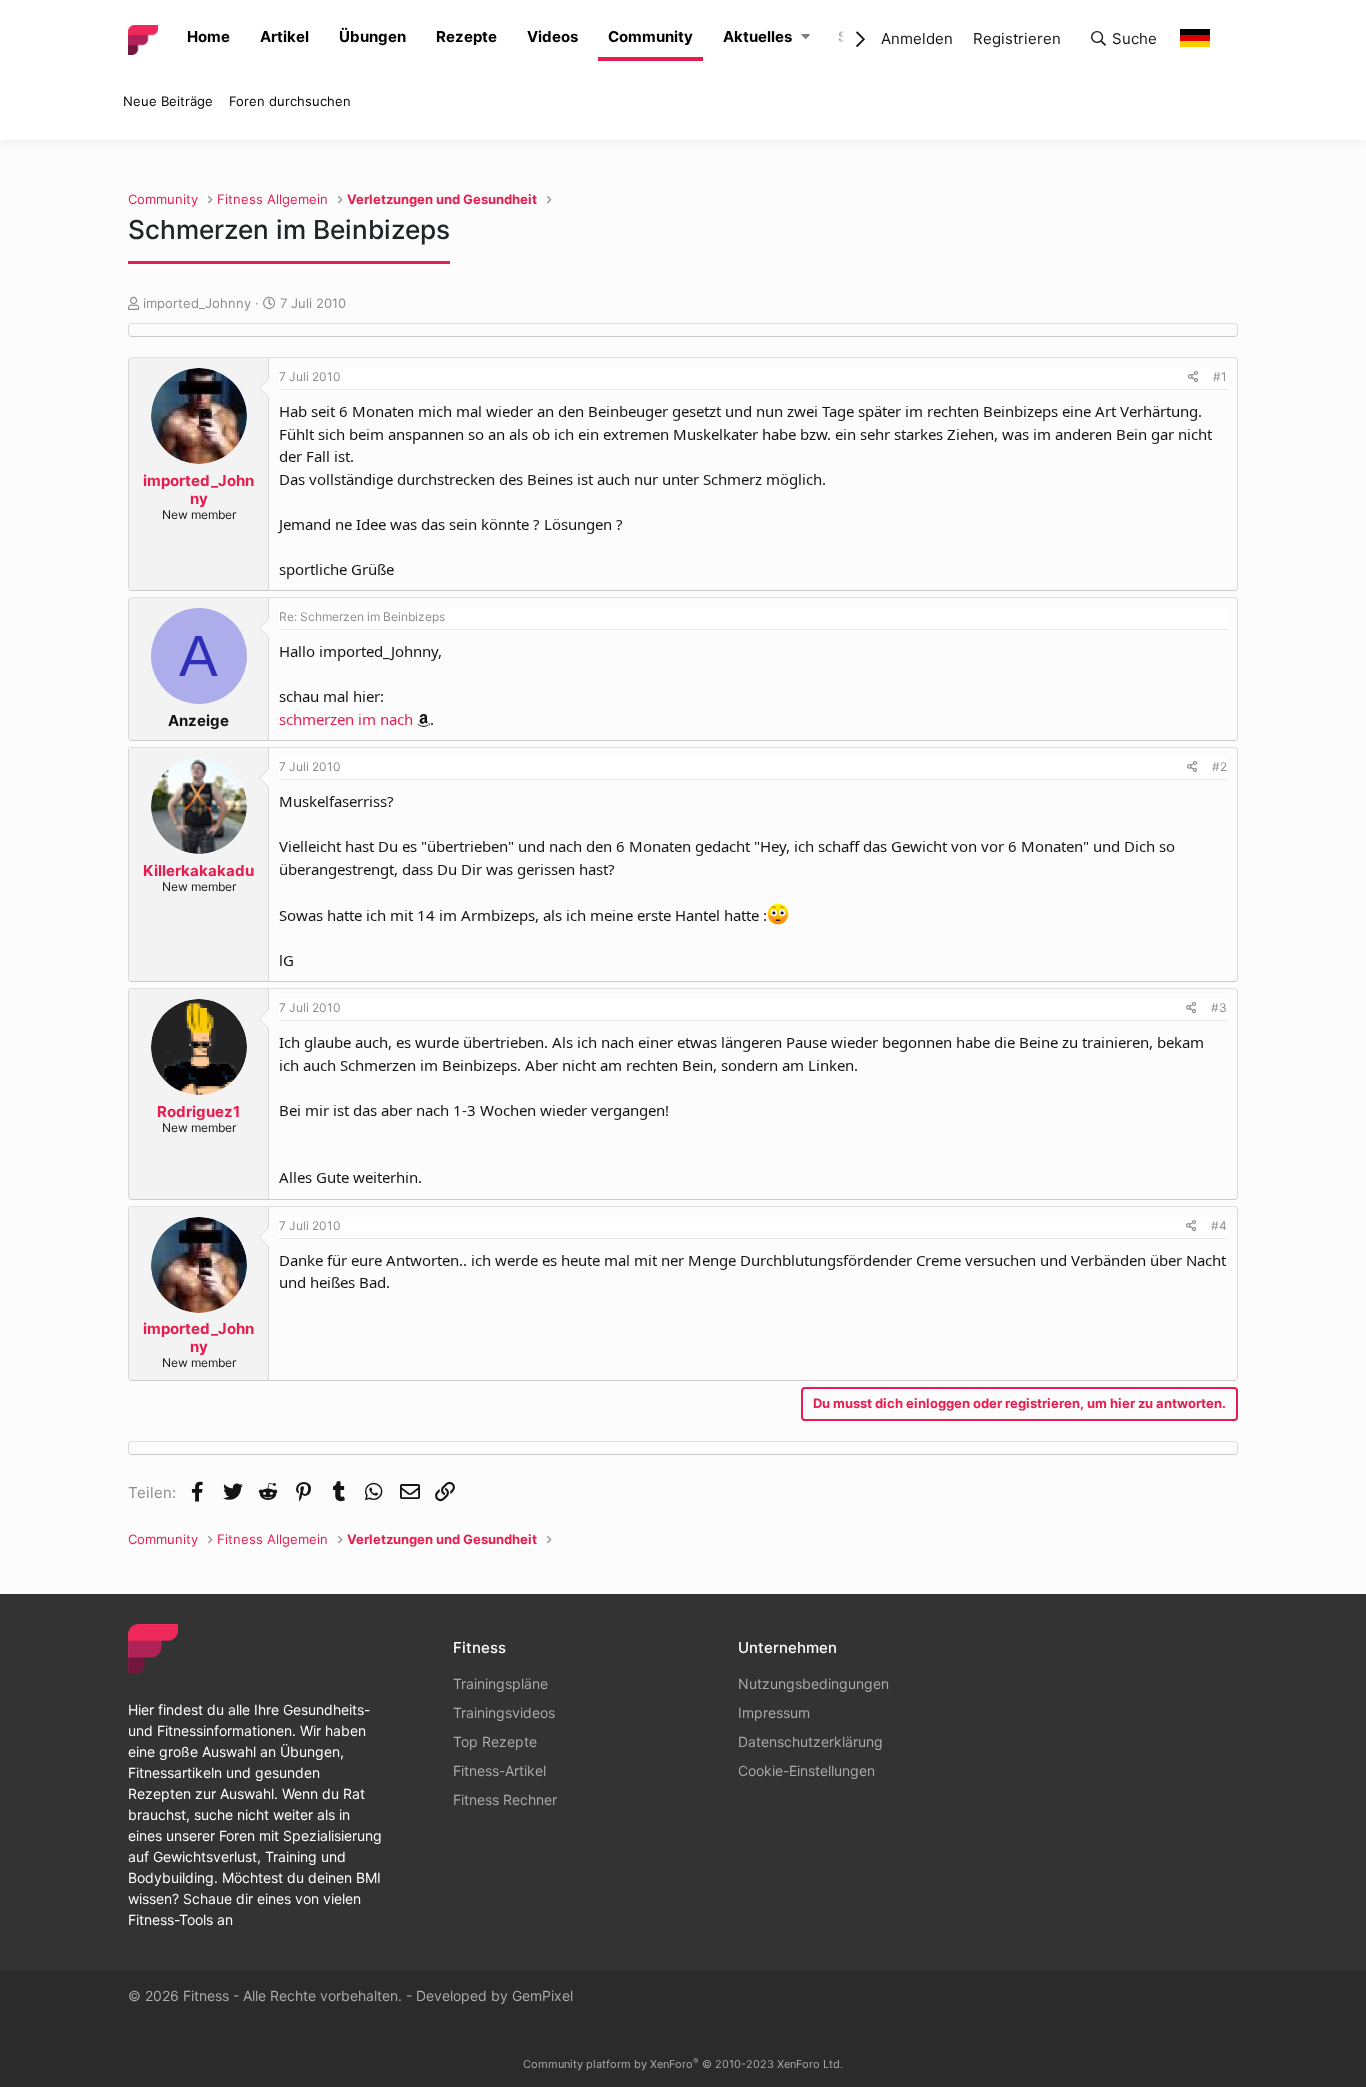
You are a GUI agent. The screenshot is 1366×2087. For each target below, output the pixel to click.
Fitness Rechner (505, 1799)
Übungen (372, 36)
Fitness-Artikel (499, 1770)
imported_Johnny (197, 303)
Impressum (774, 1712)
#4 (1219, 1225)
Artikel (284, 36)
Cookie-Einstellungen (806, 1770)
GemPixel (542, 1995)
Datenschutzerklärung (810, 1741)
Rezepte (466, 36)
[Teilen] (1193, 377)
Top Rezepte (495, 1741)
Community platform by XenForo (683, 2064)
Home (208, 36)
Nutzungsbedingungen (813, 1683)
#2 (1219, 766)
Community (650, 36)
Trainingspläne (500, 1683)
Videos (552, 36)
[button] (805, 37)
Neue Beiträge (168, 101)
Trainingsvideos (504, 1712)
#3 (1219, 1007)
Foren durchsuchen (290, 101)
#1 (1220, 376)
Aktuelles (757, 36)
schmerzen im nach (346, 719)
